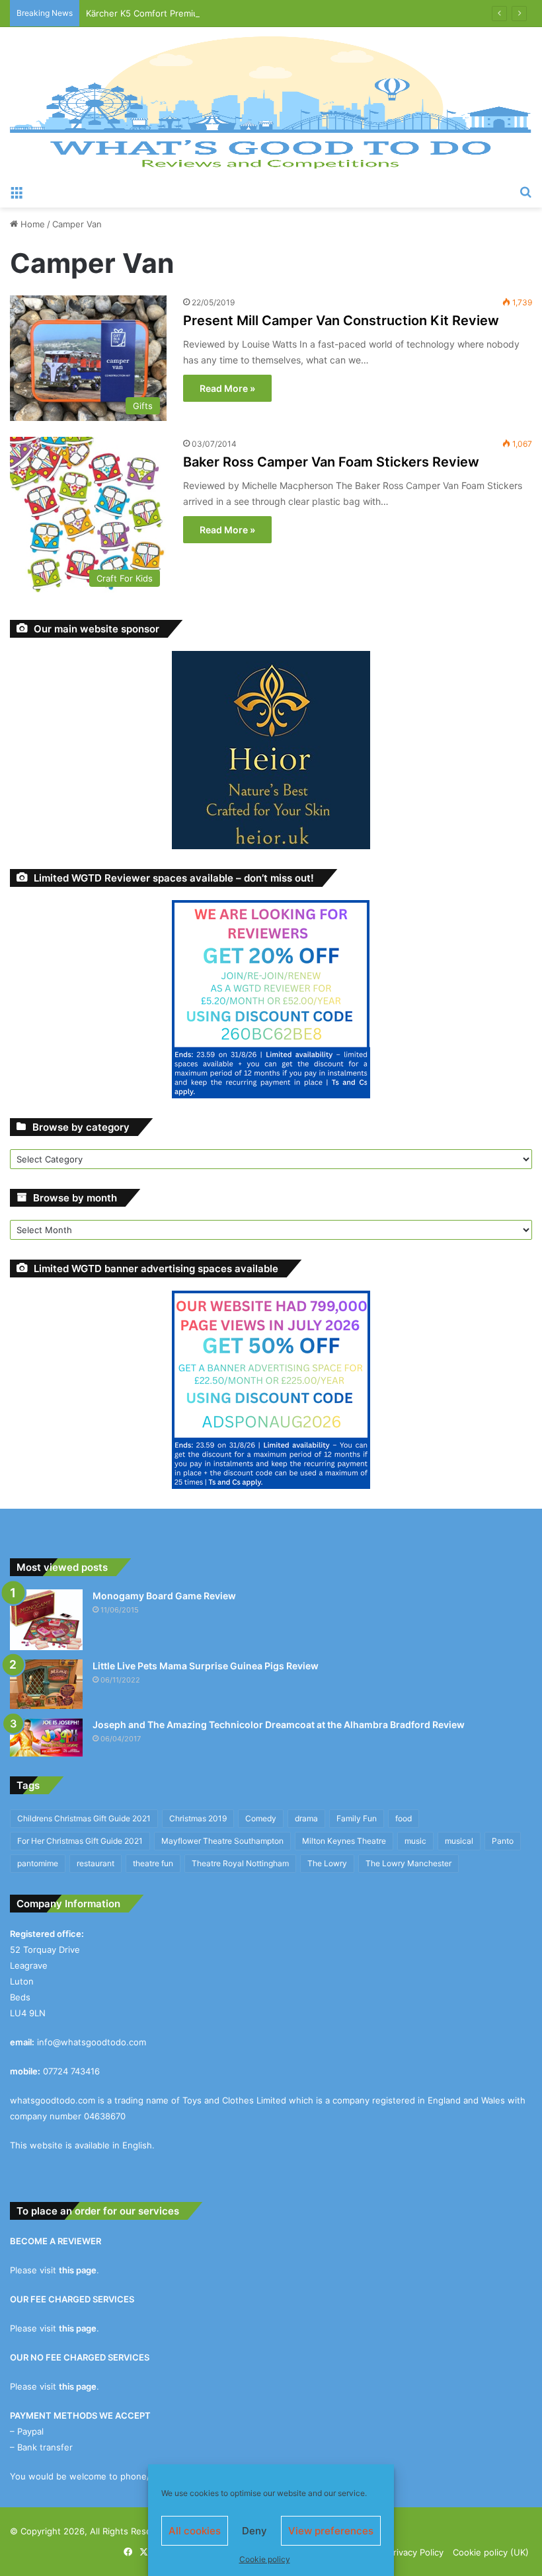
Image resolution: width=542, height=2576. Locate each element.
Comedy (261, 1818)
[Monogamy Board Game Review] (46, 1620)
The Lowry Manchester (408, 1863)
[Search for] (525, 191)
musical (459, 1841)
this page (78, 2270)
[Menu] (17, 191)
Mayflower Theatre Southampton (222, 1841)
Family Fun (357, 1818)
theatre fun (153, 1863)
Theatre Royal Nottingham (240, 1863)
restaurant (96, 1863)
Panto (503, 1841)
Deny (254, 2531)
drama (306, 1818)
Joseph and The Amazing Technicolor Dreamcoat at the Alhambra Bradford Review (279, 1724)
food (404, 1818)
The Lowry (327, 1863)
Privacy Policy (416, 2552)
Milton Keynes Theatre (344, 1841)
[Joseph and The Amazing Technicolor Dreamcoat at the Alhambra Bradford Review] (46, 1738)
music (415, 1841)
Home (31, 224)
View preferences (331, 2531)
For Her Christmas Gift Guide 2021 (80, 1841)
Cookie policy (265, 2559)
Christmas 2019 (198, 1818)
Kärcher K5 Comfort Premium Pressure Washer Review (198, 13)
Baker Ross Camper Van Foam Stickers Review (331, 462)
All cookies (195, 2531)
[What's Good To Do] (271, 102)
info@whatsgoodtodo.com (92, 2042)
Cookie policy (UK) (491, 2552)
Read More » (227, 388)
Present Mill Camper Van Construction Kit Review (341, 321)
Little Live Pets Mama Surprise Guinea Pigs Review (206, 1666)
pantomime (38, 1863)
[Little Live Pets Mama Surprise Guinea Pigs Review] (46, 1684)
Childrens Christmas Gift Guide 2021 (84, 1818)
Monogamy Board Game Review (164, 1596)
